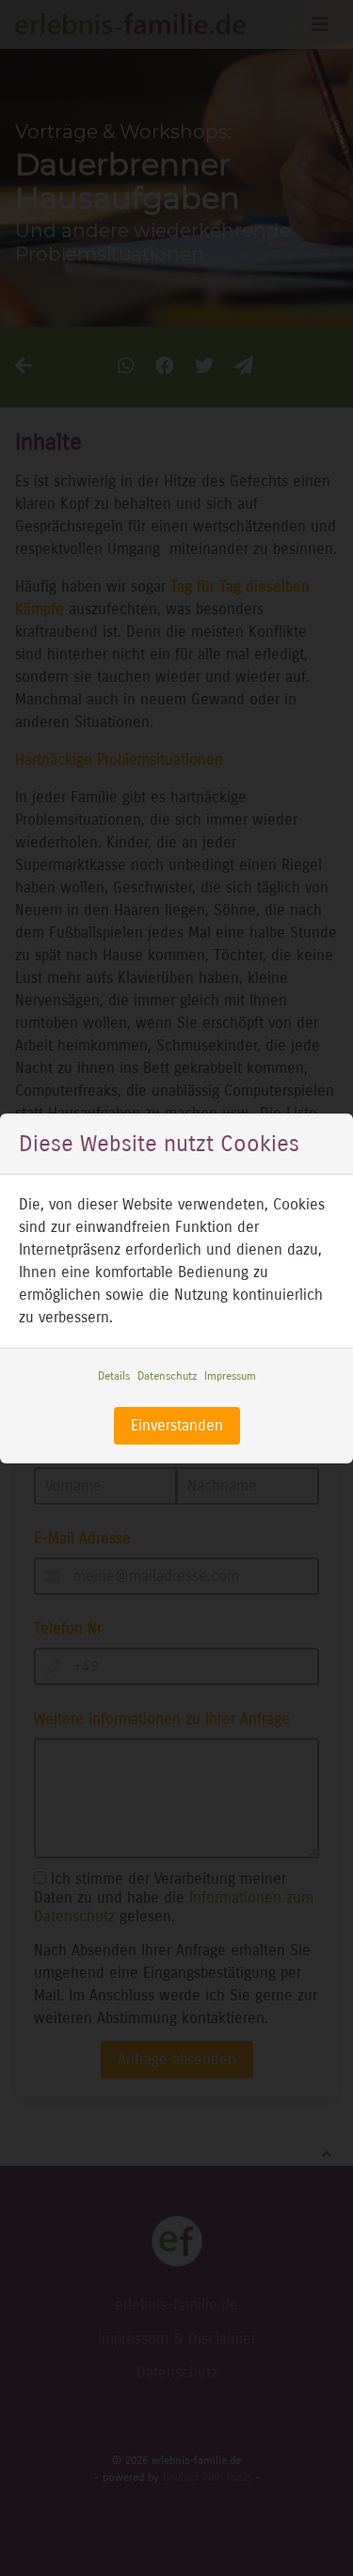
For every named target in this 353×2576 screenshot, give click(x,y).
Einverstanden (177, 1425)
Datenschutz (167, 1376)
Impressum (230, 1376)
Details (114, 1376)
